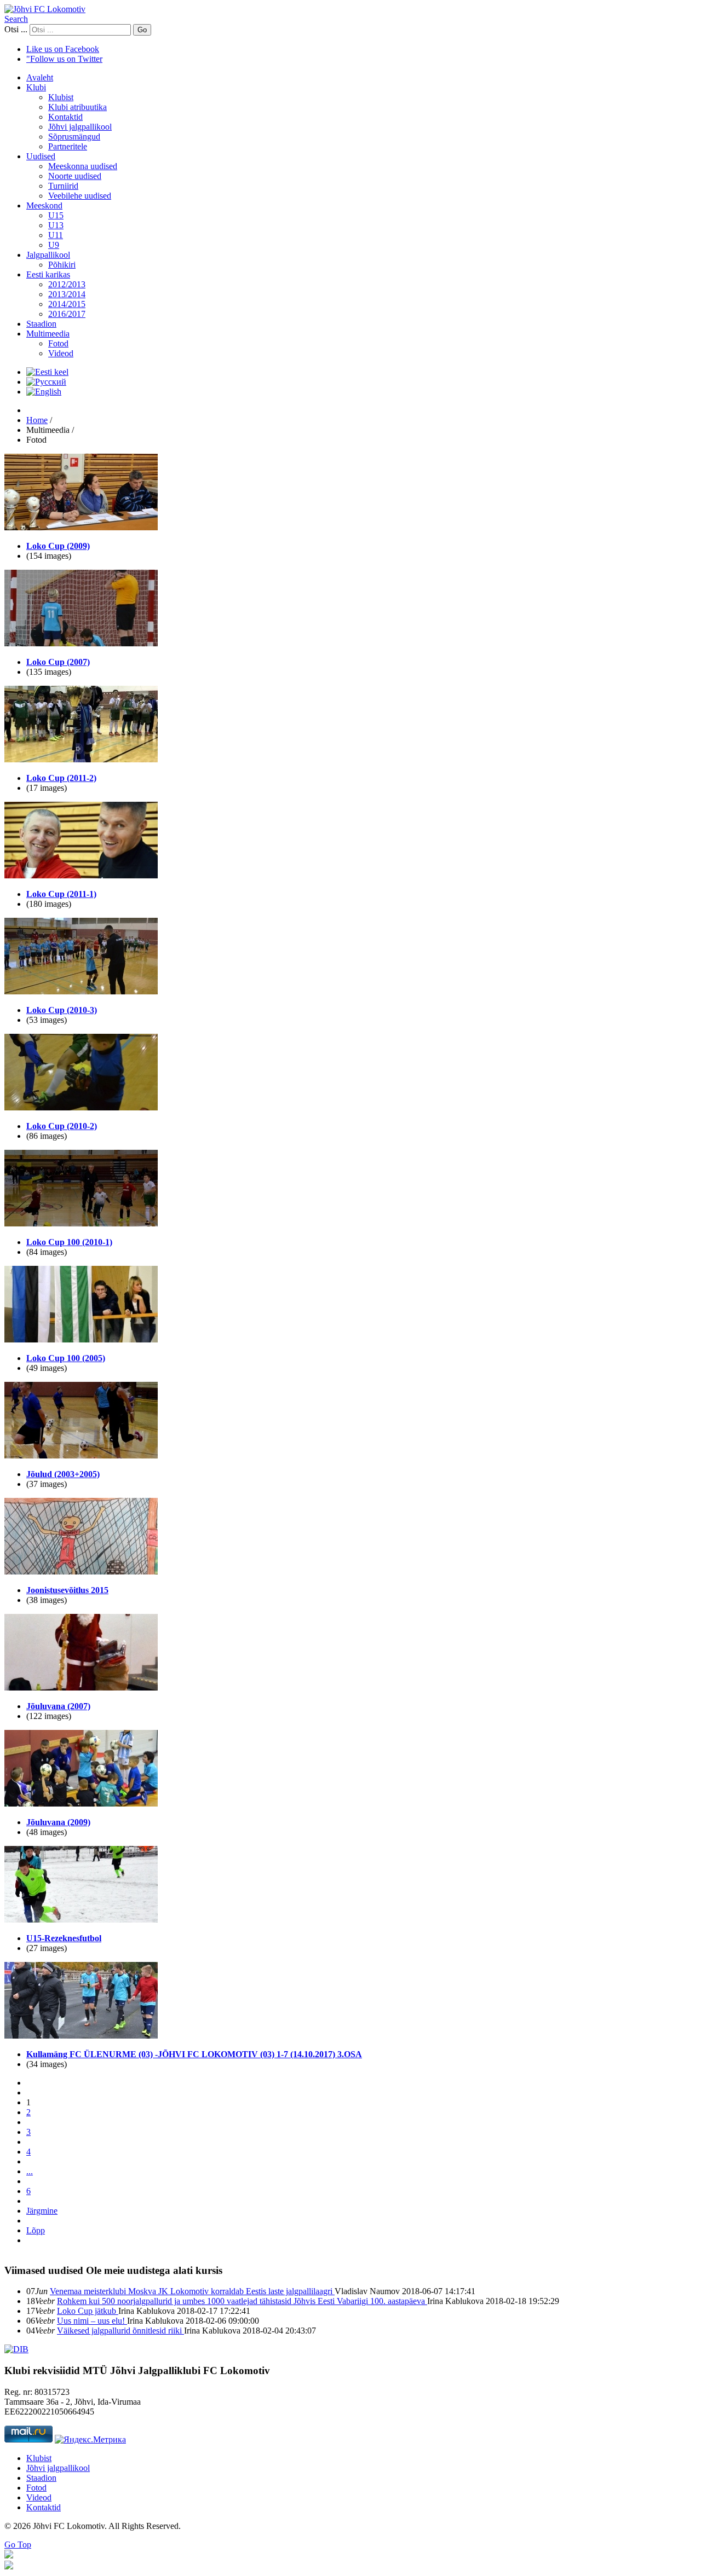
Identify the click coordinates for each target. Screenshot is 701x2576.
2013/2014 (67, 294)
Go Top (18, 2545)
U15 (56, 215)
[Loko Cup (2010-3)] (81, 991)
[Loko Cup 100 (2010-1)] (81, 1223)
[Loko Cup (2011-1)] (81, 875)
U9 (54, 245)
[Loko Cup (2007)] (81, 643)
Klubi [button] (36, 87)
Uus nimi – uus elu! (92, 2321)
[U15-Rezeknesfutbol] (81, 1920)
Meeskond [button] (44, 205)
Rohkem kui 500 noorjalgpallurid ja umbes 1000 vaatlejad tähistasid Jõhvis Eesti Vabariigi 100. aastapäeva (242, 2301)
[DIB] (16, 2349)
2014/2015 (67, 304)
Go (142, 30)
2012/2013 (67, 284)
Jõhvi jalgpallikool (80, 127)
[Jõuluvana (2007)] (81, 1688)
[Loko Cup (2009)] (81, 527)
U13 (56, 225)
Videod (61, 353)
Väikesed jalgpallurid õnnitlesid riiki (120, 2331)
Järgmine (42, 2211)
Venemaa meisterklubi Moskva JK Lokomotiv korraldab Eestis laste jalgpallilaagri (192, 2291)
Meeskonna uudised (83, 166)
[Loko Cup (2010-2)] (81, 1107)
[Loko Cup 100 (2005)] (81, 1339)
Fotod (58, 343)
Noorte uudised (75, 176)
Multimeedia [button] (48, 334)
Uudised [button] (41, 156)
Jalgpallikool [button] (48, 255)
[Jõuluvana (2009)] (81, 1804)
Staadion (41, 324)
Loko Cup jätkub (88, 2311)
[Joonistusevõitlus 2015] (81, 1571)
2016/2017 (67, 314)
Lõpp (36, 2230)
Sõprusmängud (74, 137)
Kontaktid (65, 117)
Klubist (61, 97)
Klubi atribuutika (77, 107)
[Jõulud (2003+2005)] (81, 1455)
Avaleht (40, 77)
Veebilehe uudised (80, 196)
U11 (56, 235)
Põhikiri (62, 265)
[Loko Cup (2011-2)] (81, 759)
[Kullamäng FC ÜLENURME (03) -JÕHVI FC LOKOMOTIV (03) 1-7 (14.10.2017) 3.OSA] (81, 2036)
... (30, 2171)
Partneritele (68, 146)
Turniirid (63, 186)
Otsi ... (16, 29)
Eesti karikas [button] (48, 274)
